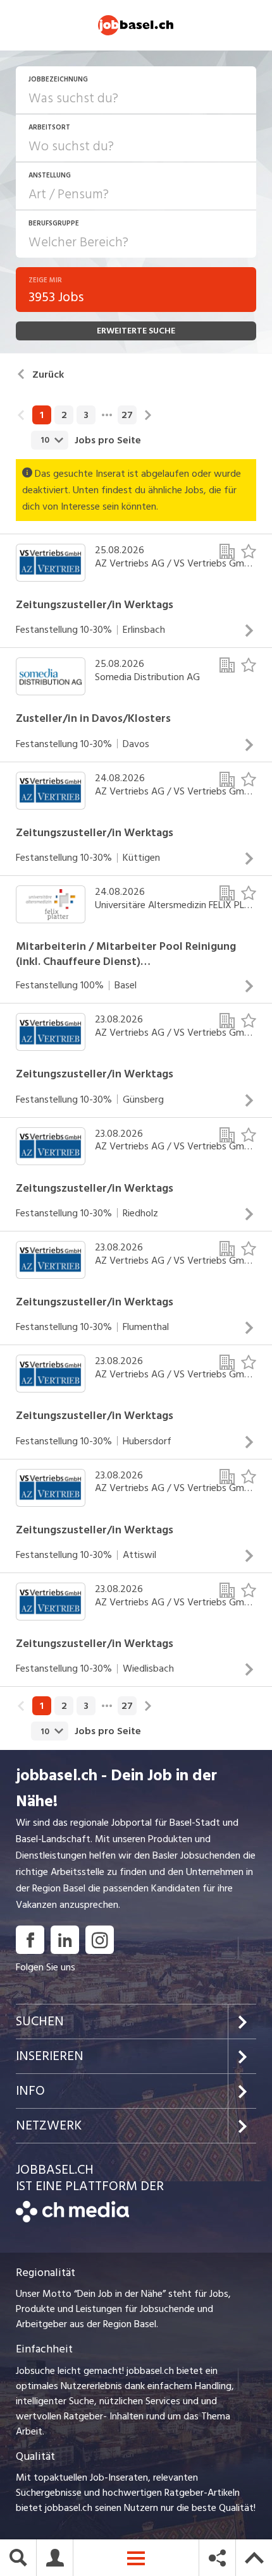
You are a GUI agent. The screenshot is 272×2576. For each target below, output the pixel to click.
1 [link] (42, 415)
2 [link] (64, 415)
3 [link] (86, 415)
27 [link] (127, 415)
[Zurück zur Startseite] (72, 2219)
